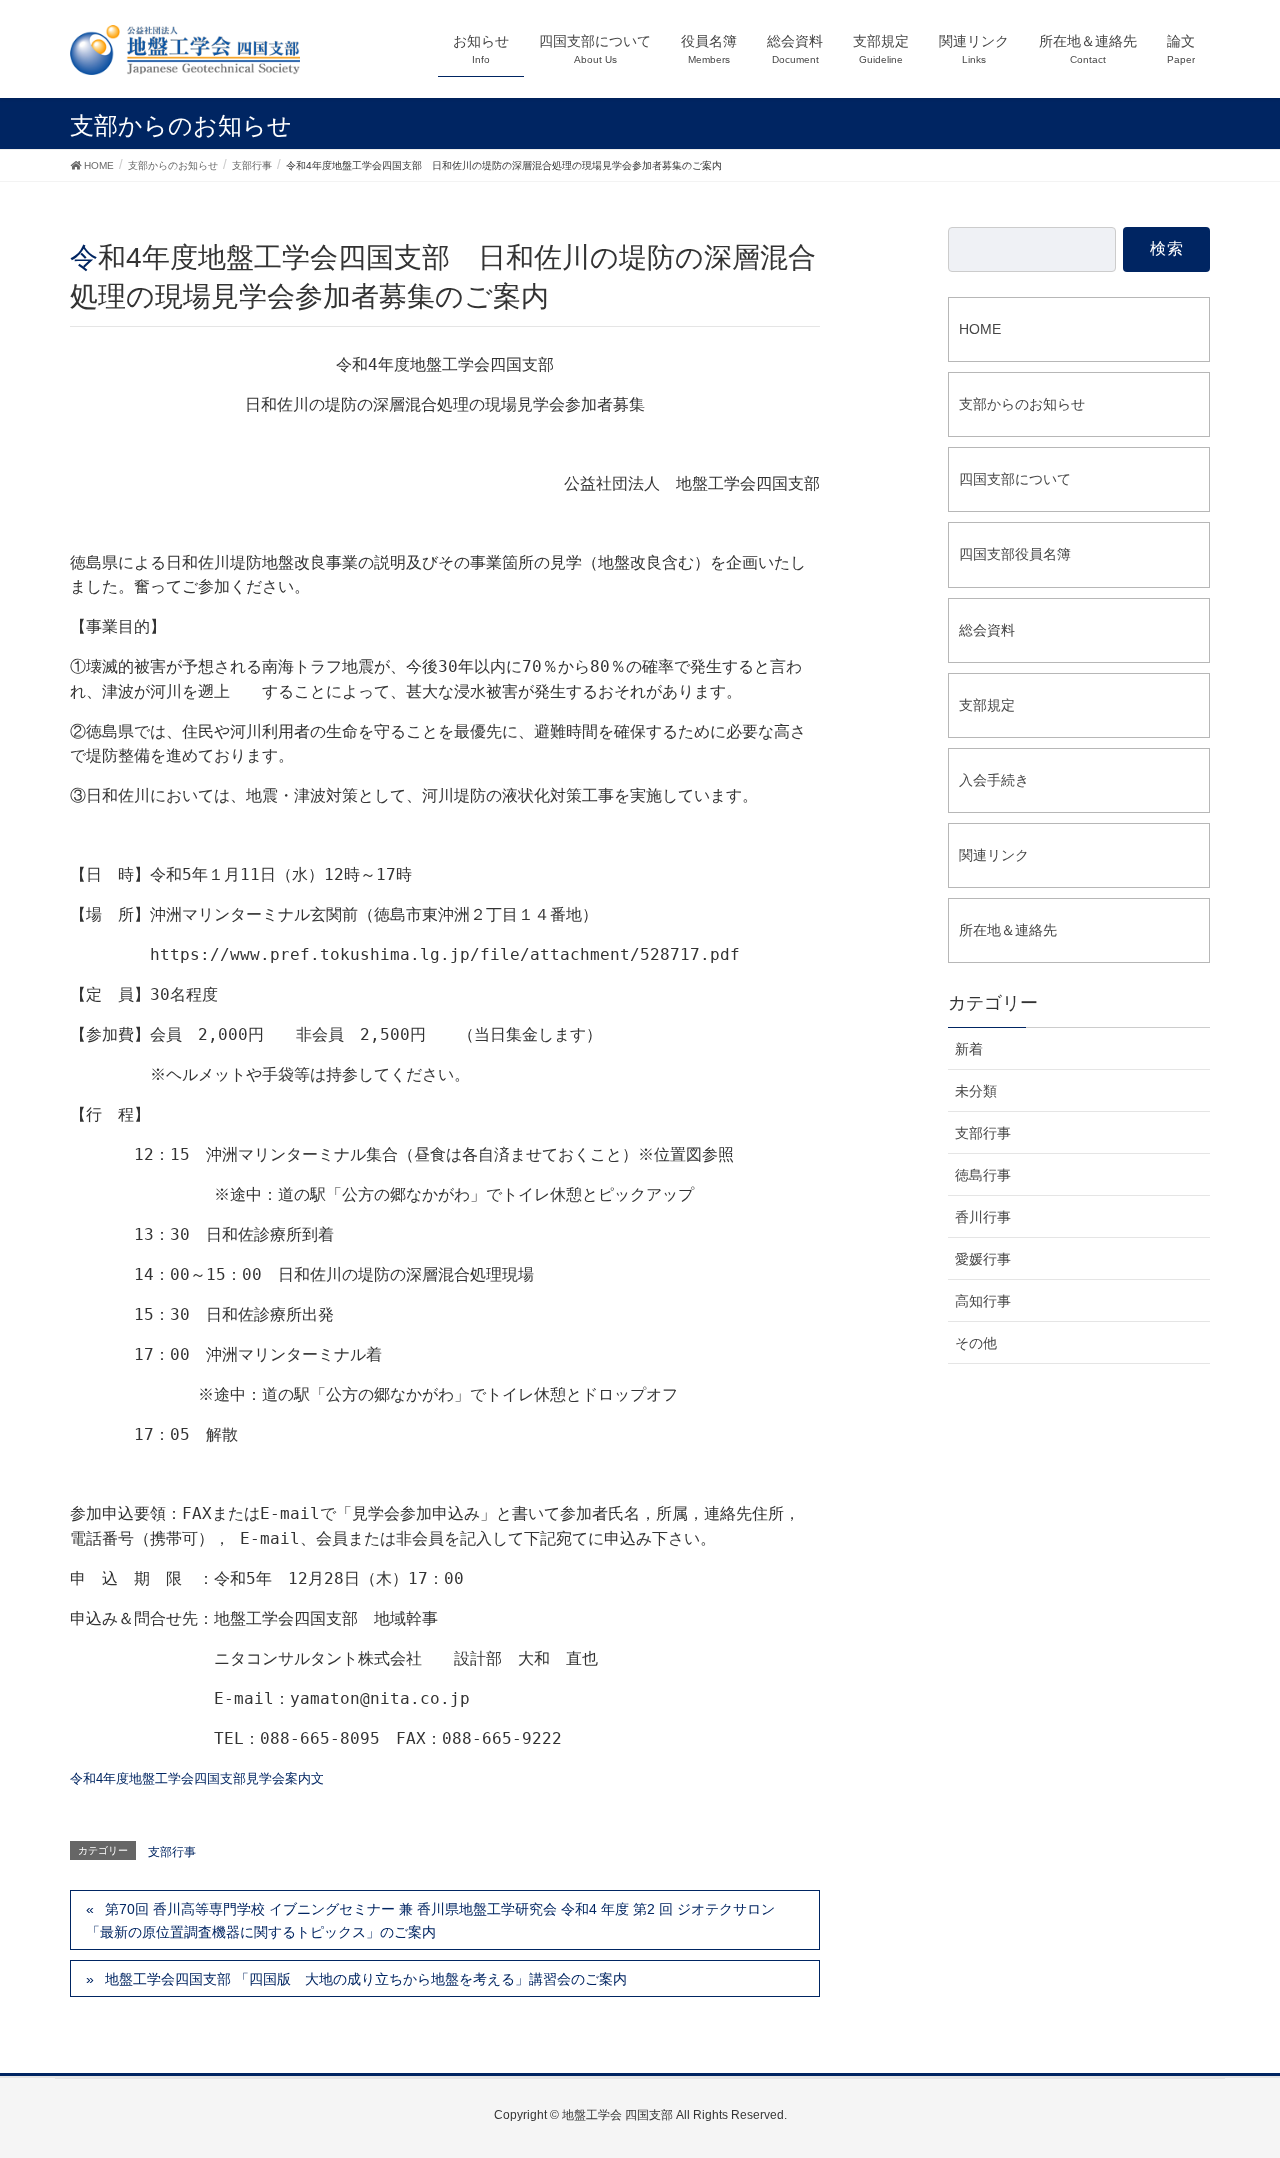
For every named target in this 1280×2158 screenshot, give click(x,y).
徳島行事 (983, 1175)
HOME (980, 329)
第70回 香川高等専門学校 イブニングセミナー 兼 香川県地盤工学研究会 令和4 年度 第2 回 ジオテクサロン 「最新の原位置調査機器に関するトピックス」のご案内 (430, 1920)
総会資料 (987, 630)
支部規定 (987, 705)
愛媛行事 (983, 1259)
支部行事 (172, 1852)
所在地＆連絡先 (1008, 930)
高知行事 (983, 1301)
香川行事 (983, 1217)
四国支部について (1015, 479)
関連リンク (994, 855)
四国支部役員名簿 (1015, 554)
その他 (976, 1343)
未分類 (976, 1091)
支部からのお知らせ (1022, 404)
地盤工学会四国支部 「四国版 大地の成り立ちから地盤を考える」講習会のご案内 (366, 1979)
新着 (969, 1049)
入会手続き (994, 780)
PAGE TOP (1253, 2064)
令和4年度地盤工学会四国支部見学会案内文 (197, 1778)
